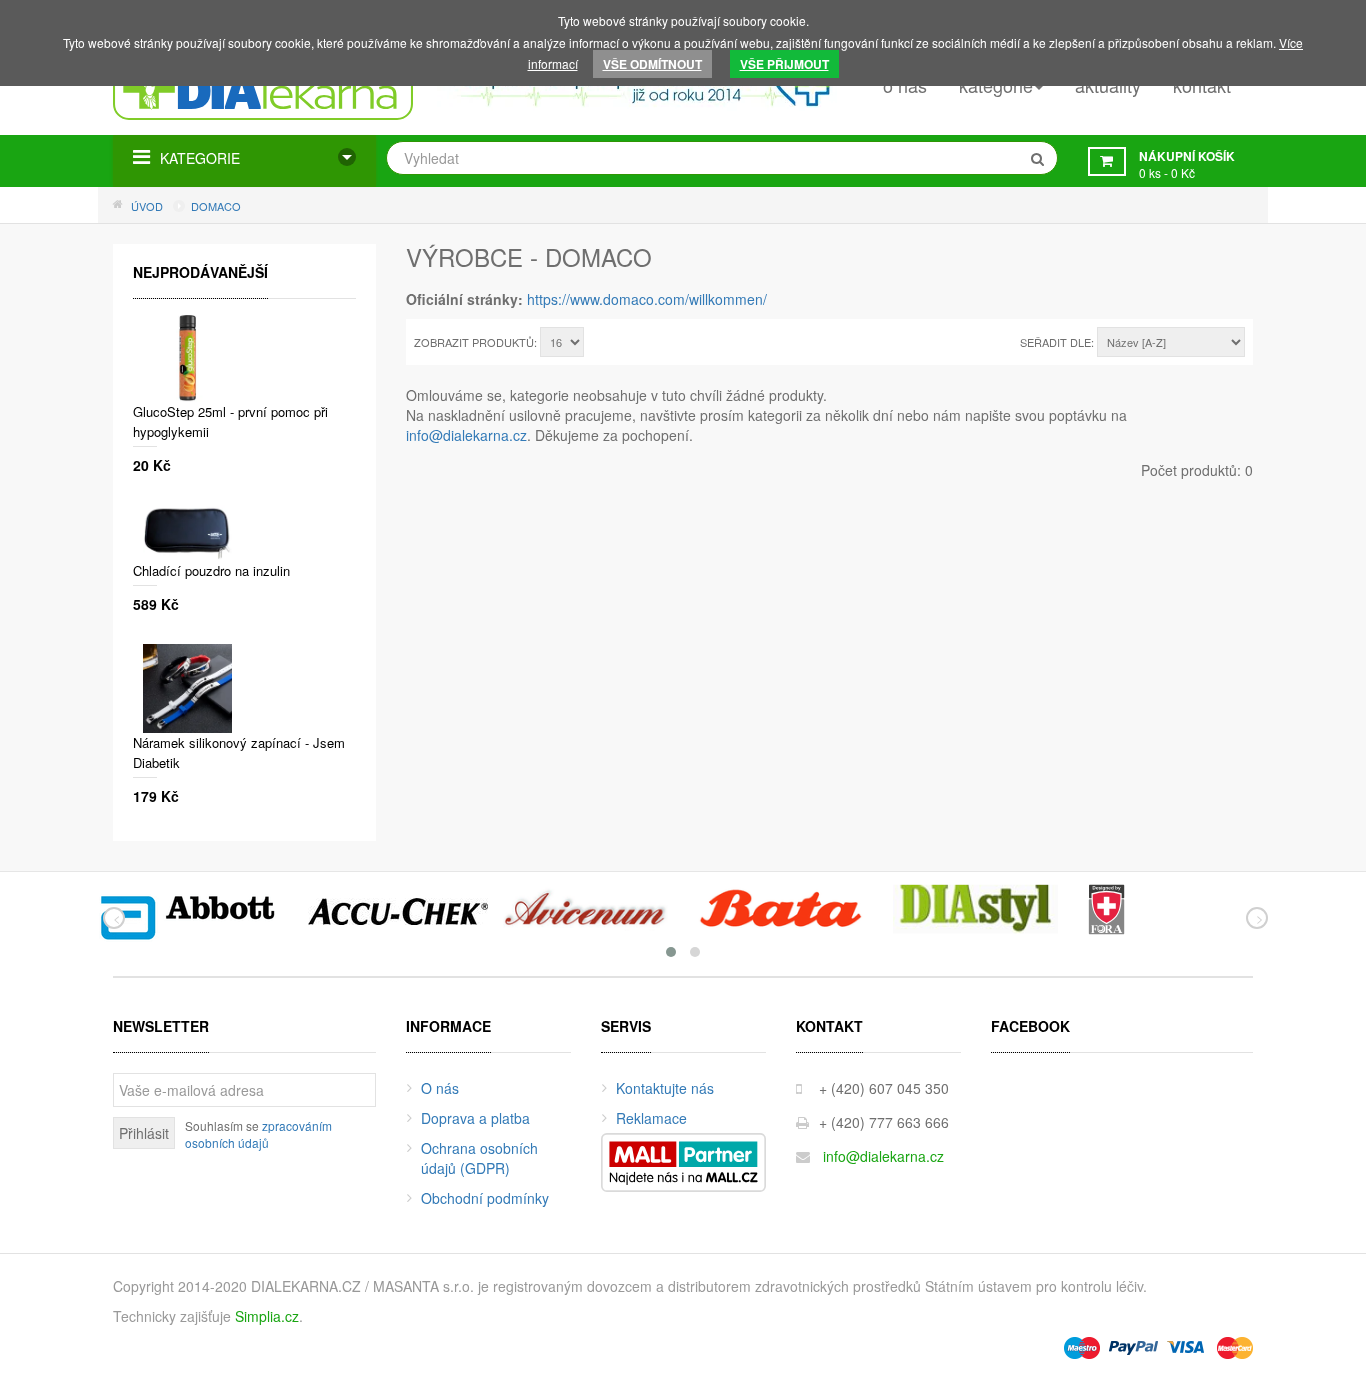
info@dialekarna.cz (466, 435)
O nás (440, 1088)
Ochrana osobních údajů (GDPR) (479, 1158)
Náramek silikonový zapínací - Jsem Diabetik (239, 752)
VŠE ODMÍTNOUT (652, 64)
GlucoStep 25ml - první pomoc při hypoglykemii (230, 421)
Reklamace (651, 1118)
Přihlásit (144, 1133)
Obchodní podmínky (485, 1198)
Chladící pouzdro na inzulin (211, 570)
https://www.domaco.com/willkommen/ (647, 299)
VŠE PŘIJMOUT (784, 64)
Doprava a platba (475, 1118)
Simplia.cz (267, 1316)
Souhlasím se (258, 1134)
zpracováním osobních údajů (258, 1134)
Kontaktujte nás (665, 1088)
